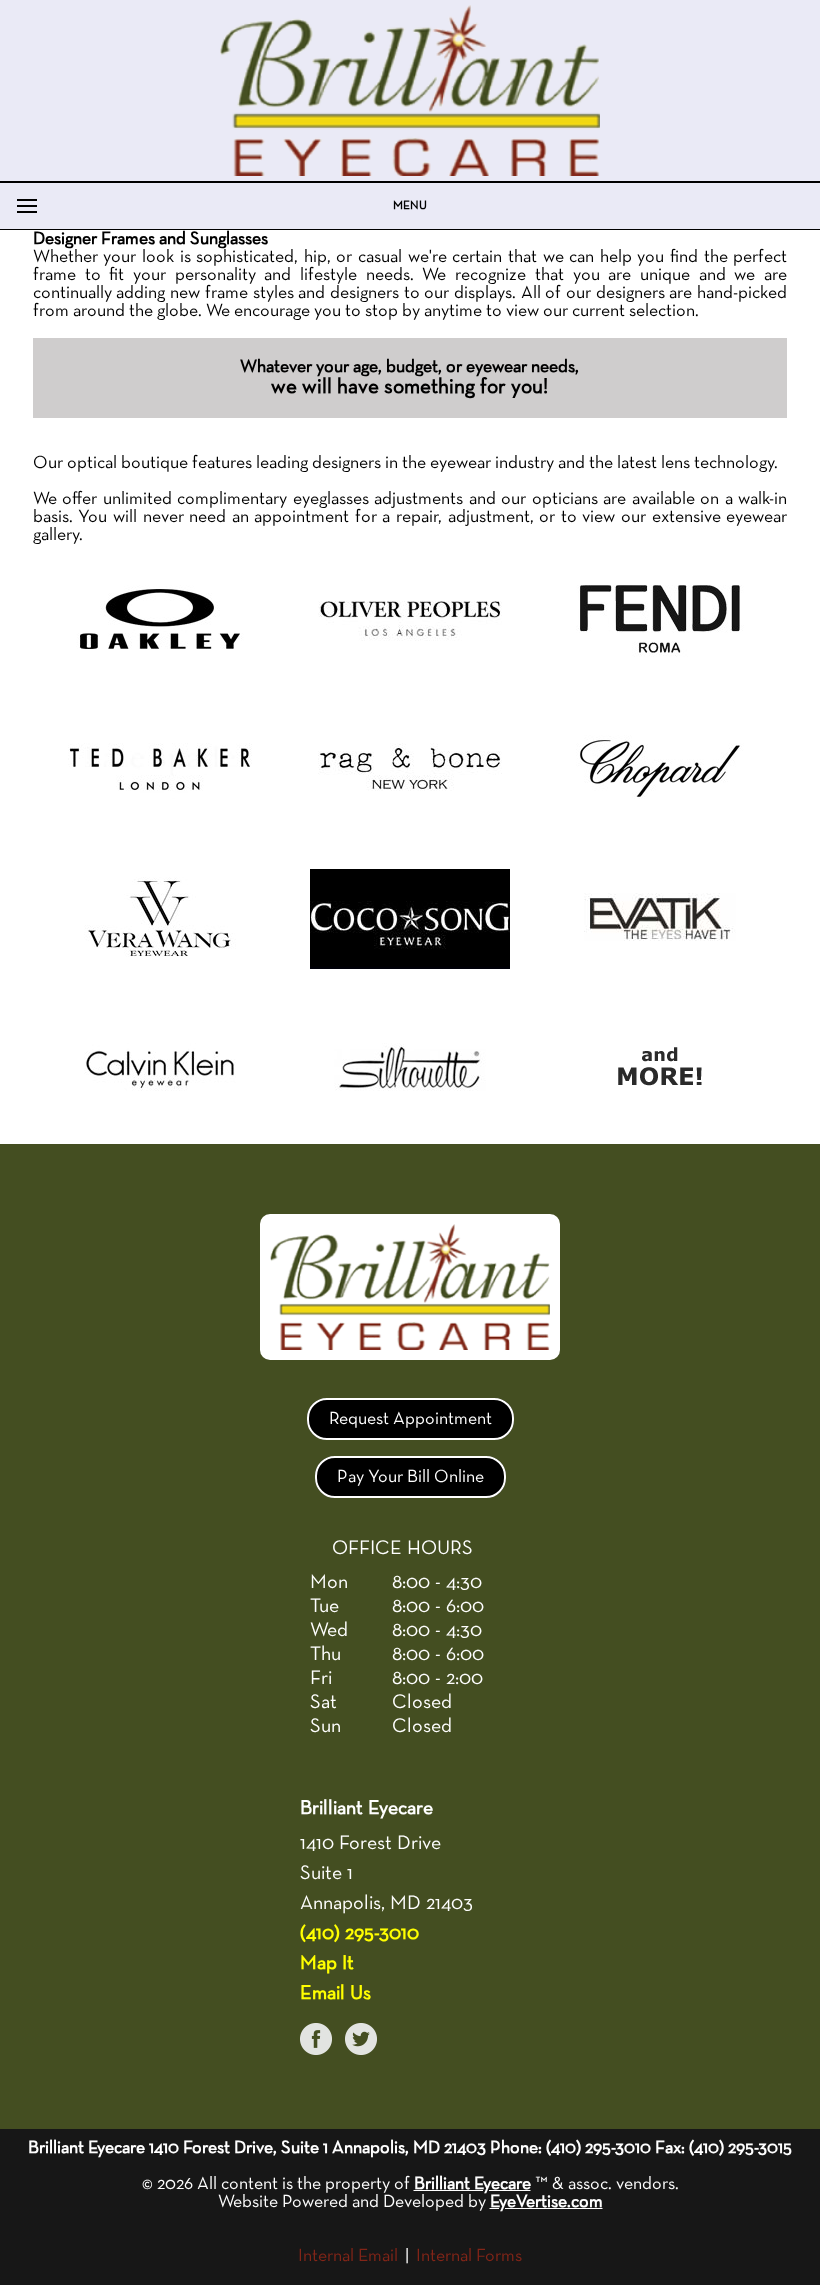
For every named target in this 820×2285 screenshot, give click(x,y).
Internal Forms (469, 2256)
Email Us (335, 1993)
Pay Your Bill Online (410, 1477)
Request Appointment (410, 1419)
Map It (327, 1963)
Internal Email (348, 2256)
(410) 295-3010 (359, 1933)
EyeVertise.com (546, 2202)
